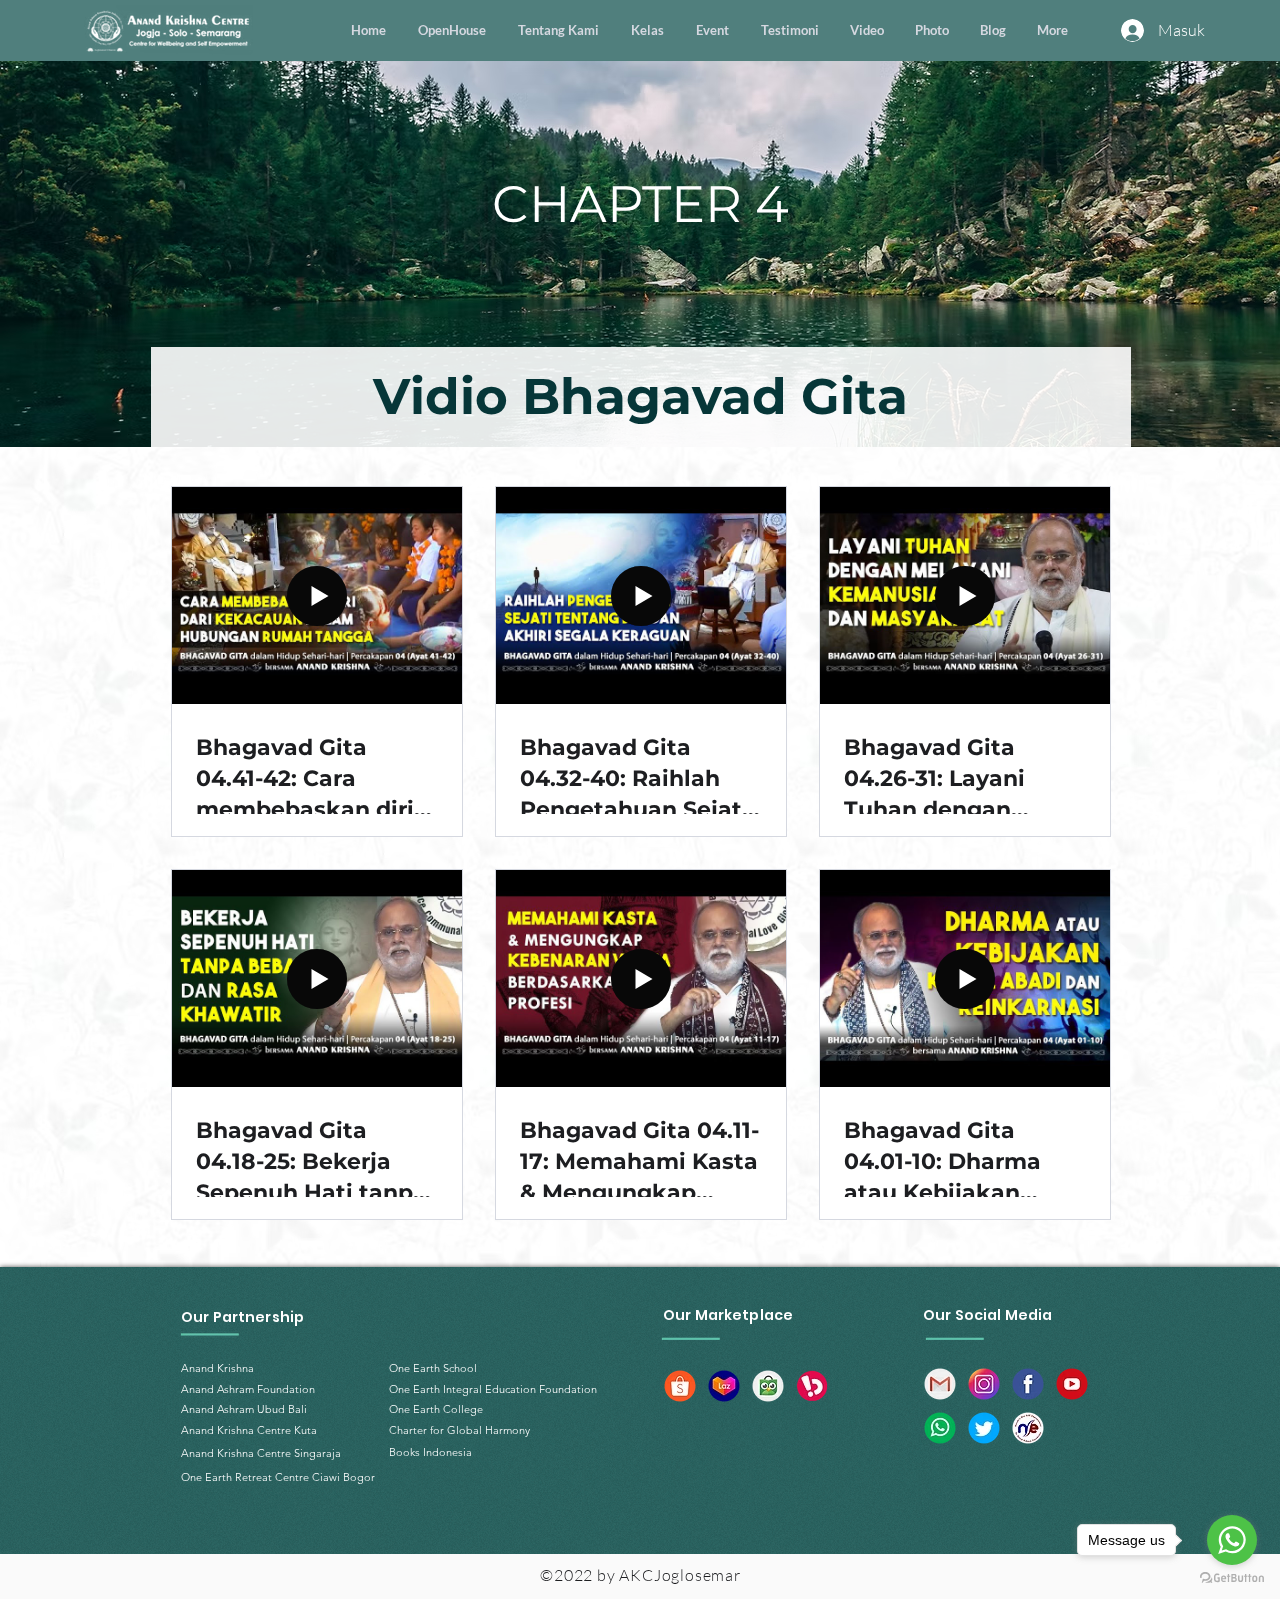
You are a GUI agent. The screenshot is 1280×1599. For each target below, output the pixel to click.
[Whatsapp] (940, 1428)
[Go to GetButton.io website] (1232, 1578)
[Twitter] (984, 1428)
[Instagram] (984, 1384)
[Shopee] (680, 1386)
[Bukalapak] (812, 1386)
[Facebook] (1028, 1384)
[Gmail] (940, 1384)
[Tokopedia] (768, 1386)
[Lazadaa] (724, 1386)
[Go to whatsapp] (1232, 1540)
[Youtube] (1072, 1384)
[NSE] (1028, 1428)
